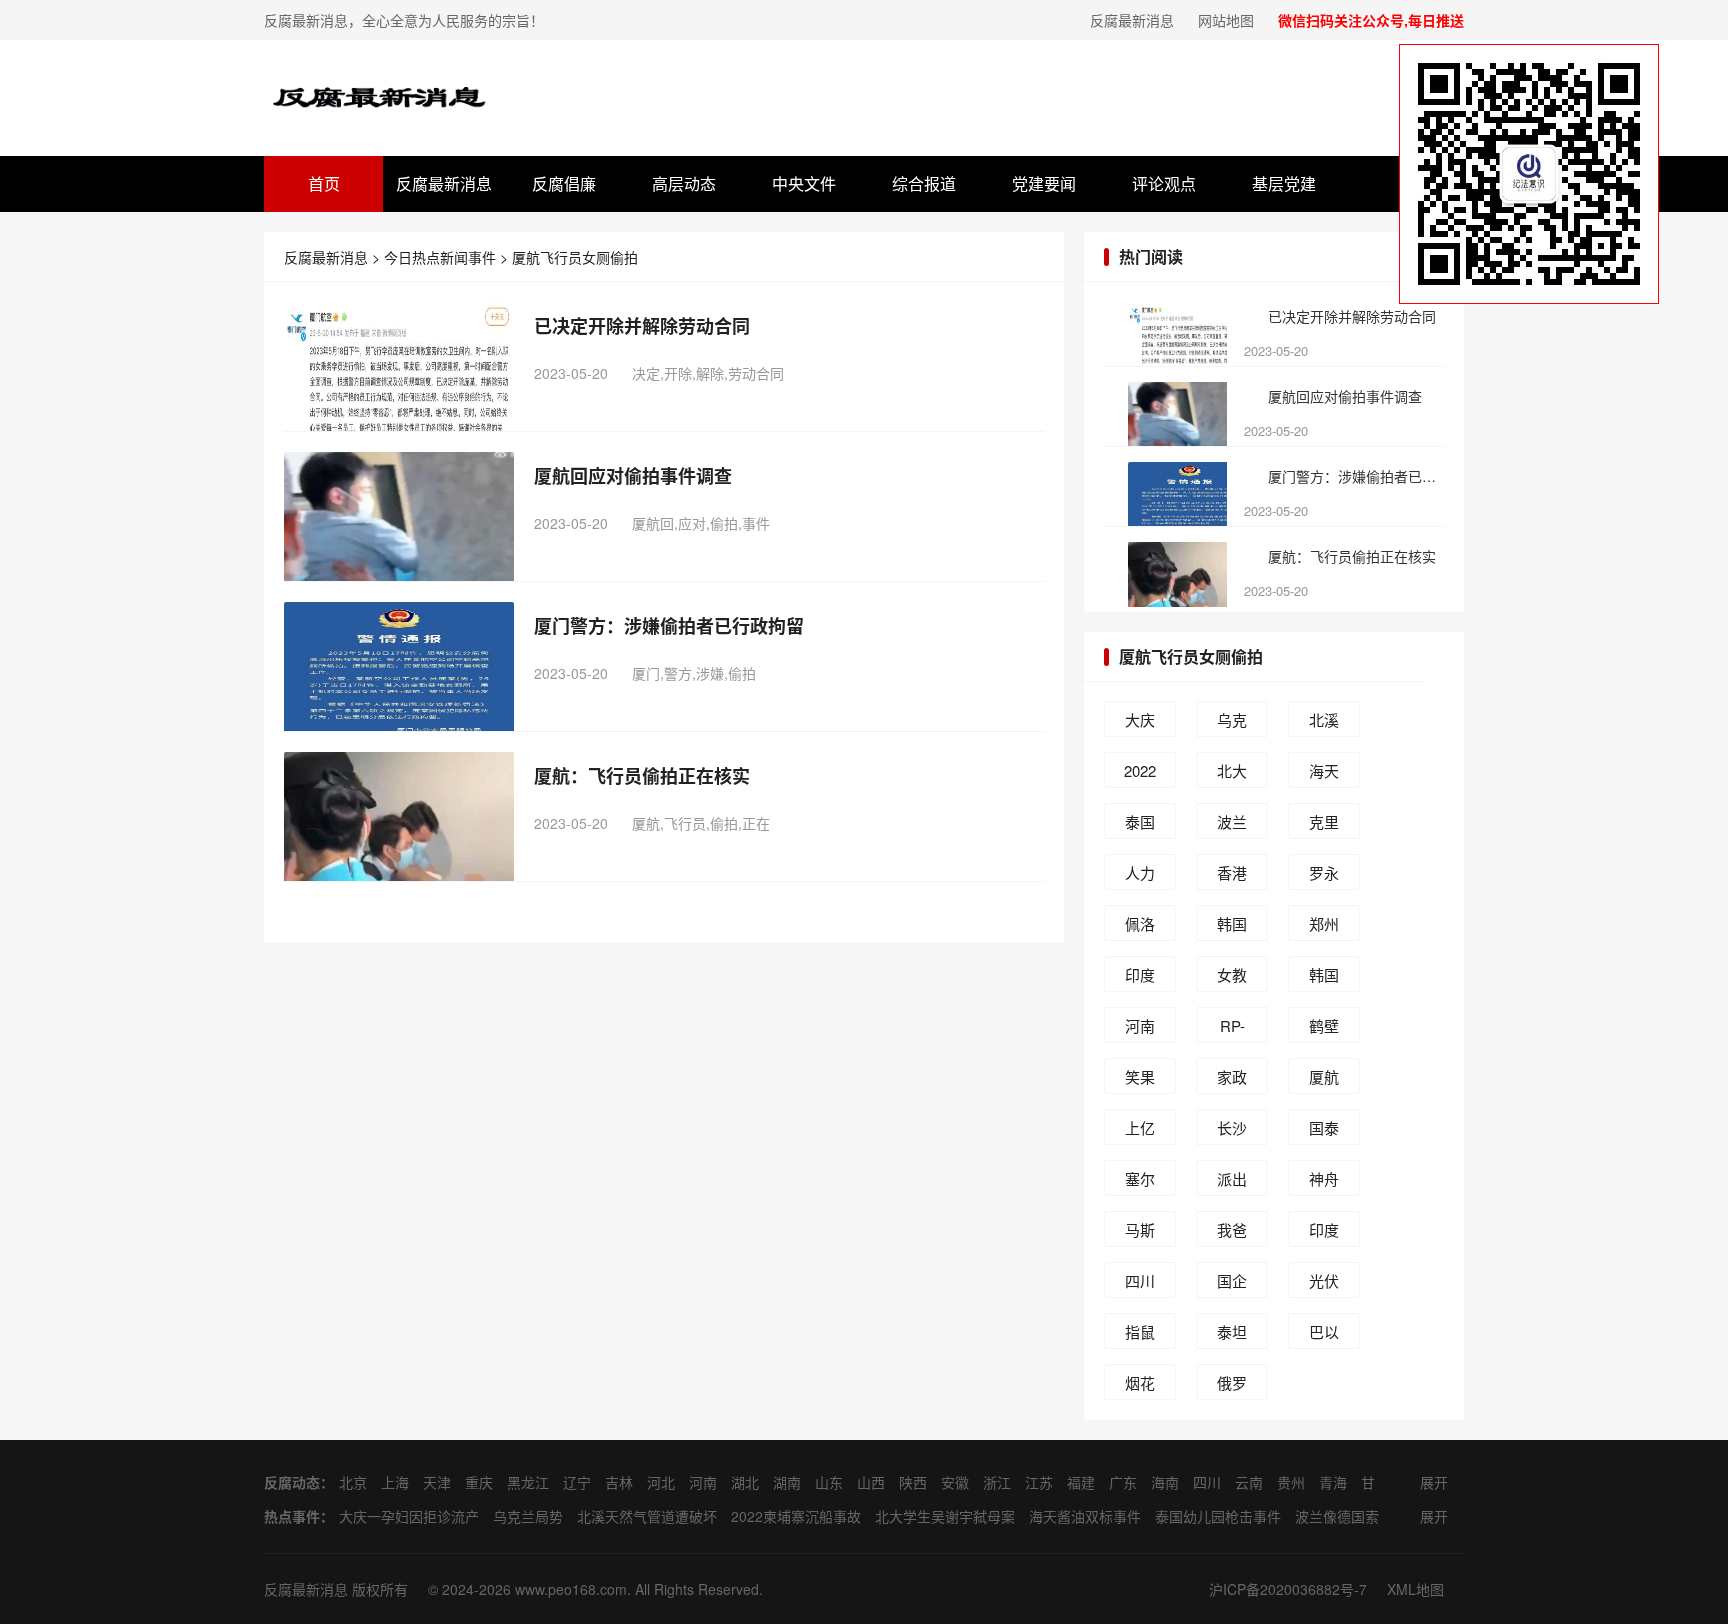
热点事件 (292, 1516)
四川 (1207, 1482)
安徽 (955, 1482)
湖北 (745, 1482)
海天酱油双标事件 (1324, 774)
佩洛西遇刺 (1140, 927)
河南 (703, 1482)
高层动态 (684, 183)
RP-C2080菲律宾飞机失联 (1232, 1029)
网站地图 (1226, 20)
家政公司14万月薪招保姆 (1232, 1080)
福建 (1081, 1482)
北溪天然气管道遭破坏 (1324, 723)
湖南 (787, 1482)
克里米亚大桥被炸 (1324, 825)
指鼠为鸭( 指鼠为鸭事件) (1140, 1335)
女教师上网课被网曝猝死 (1232, 978)
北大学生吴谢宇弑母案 (1232, 774)
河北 (661, 1482)
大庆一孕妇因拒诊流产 (1140, 723)
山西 (871, 1482)
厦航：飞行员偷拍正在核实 (642, 776)
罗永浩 (1324, 876)
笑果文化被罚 (1140, 1080)
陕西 (913, 1482)
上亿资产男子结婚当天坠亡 (1140, 1131)
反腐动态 (292, 1482)
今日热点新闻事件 (440, 257)
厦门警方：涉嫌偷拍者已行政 (1355, 476)
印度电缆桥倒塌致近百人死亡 (1140, 978)
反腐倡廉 (564, 183)
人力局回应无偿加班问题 (1140, 876)
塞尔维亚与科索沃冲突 (1140, 1182)
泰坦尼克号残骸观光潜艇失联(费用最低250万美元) (1232, 1335)
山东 (829, 1482)
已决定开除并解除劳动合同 (642, 326)
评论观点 (1164, 183)
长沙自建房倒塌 (1232, 1131)
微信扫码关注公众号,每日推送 (1371, 20)
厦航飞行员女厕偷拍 (575, 257)
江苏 (1039, 1482)
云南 (1249, 1482)
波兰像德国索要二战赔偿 (1232, 825)
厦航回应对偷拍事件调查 (633, 476)
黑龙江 (528, 1482)
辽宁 (577, 1482)
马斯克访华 (1140, 1233)
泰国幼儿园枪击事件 (1140, 825)
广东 (1123, 1482)
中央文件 (804, 183)
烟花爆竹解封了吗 (1140, 1386)
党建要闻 (1044, 183)
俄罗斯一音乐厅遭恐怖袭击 (1232, 1386)
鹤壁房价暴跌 (1324, 1029)
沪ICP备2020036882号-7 (1288, 1589)
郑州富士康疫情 (1324, 927)
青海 (1333, 1482)
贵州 (1291, 1482)
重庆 (479, 1482)
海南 (1165, 1482)
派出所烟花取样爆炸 (1232, 1182)
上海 (395, 1482)
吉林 (619, 1482)
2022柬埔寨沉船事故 (1140, 774)
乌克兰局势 (1232, 723)
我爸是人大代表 (1232, 1233)
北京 (353, 1482)
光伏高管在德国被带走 (1324, 1284)
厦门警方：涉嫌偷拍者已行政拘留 (669, 626)
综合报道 (924, 183)
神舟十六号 (1324, 1182)
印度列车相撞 (1324, 1233)
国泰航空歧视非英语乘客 (1324, 1131)
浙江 (997, 1482)
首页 (324, 183)
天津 (437, 1482)
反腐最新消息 (1132, 20)
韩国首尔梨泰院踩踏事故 (1232, 927)
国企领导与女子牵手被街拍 (1232, 1284)
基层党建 (1284, 183)
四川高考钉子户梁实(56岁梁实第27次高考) (1140, 1284)
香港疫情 (1232, 876)
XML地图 (1415, 1589)
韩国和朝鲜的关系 (1324, 978)
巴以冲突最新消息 (1324, 1335)
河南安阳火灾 (1140, 1029)
